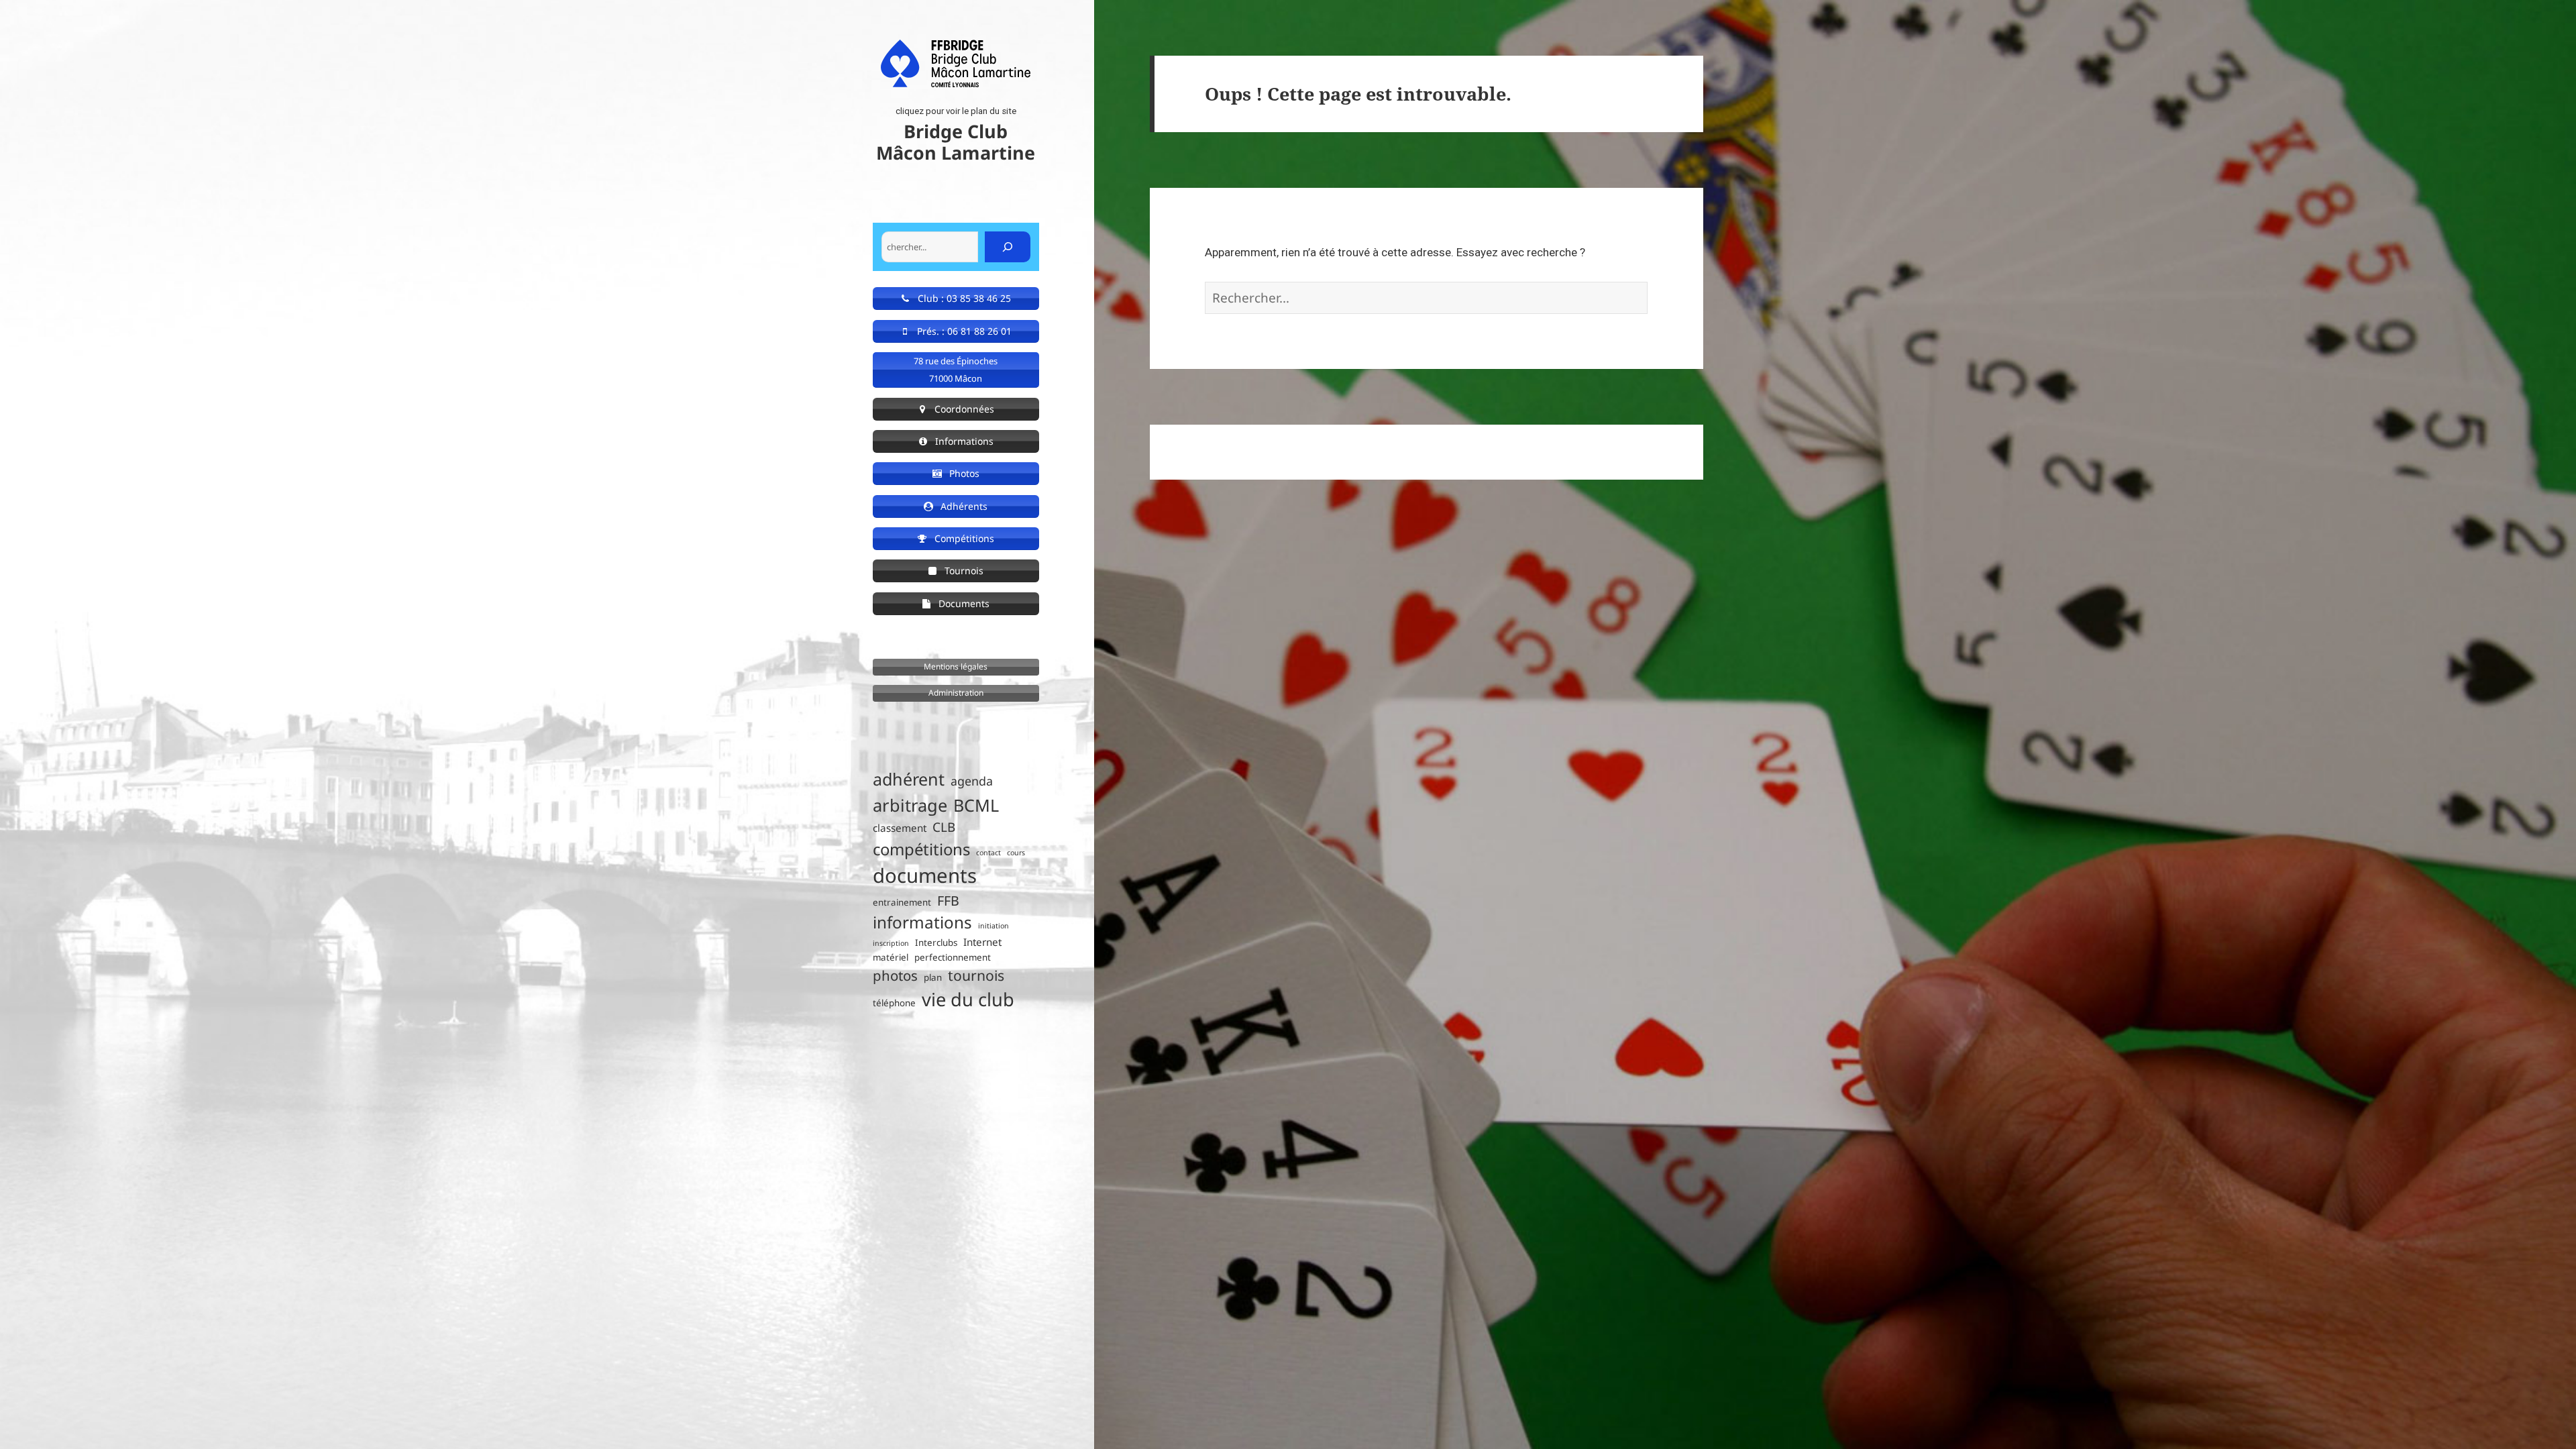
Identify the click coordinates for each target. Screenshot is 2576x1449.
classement (900, 828)
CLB (944, 827)
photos (895, 975)
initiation (994, 926)
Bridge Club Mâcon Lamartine (956, 142)
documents (925, 875)
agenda (972, 781)
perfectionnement (953, 957)
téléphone (894, 1003)
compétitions (921, 849)
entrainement (902, 902)
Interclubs (936, 943)
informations (922, 922)
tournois (976, 975)
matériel (891, 957)
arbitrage (910, 805)
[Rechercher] (1008, 247)
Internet (982, 942)
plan (933, 977)
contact (988, 853)
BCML (976, 805)
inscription (891, 943)
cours (1016, 853)
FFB (948, 901)
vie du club (968, 999)
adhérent (909, 779)
